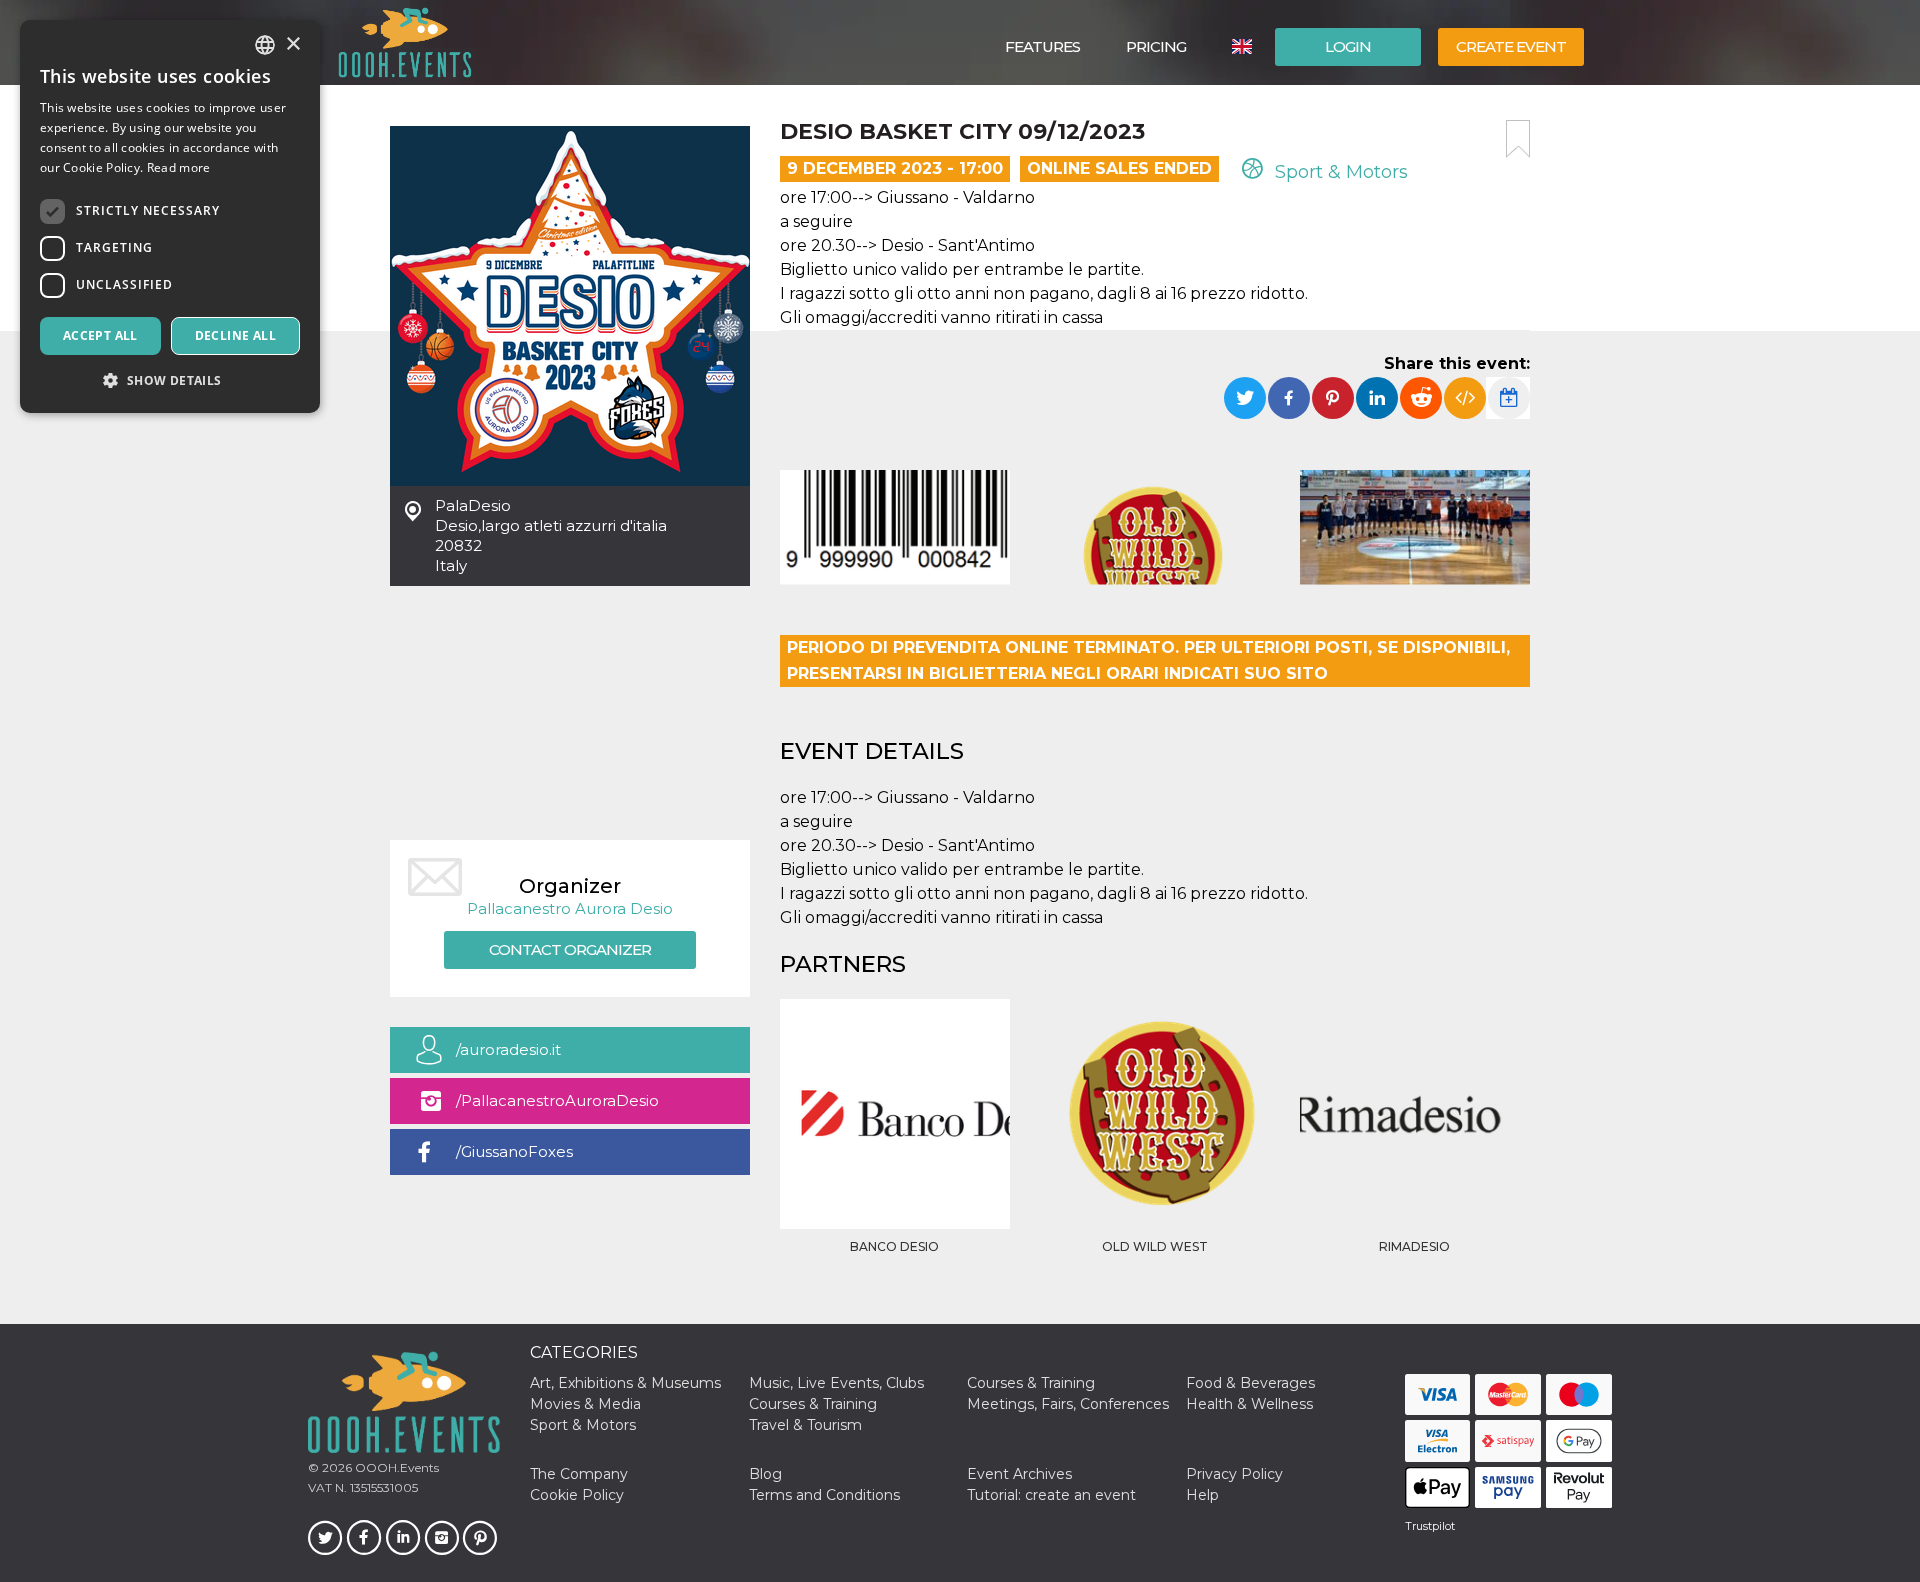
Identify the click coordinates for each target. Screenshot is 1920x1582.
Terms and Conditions (824, 1495)
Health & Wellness (1249, 1404)
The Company (579, 1474)
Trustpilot (1430, 1526)
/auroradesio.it (508, 1049)
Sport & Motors (1339, 172)
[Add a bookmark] (1518, 139)
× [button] (292, 44)
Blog (765, 1474)
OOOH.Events (395, 1467)
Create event (1511, 46)
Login (1348, 46)
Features (1042, 46)
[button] (170, 380)
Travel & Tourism (805, 1425)
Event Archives (1019, 1474)
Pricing (1156, 46)
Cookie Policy (577, 1495)
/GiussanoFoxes (514, 1151)
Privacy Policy (1234, 1474)
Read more (179, 167)
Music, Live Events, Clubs (836, 1383)
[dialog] (170, 216)
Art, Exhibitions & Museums (625, 1383)
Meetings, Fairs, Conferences (1068, 1404)
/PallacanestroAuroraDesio (557, 1100)
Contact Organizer (570, 949)
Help (1202, 1495)
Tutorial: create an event (1051, 1495)
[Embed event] (1465, 398)
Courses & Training (1031, 1383)
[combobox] (265, 45)
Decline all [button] (235, 335)
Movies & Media (585, 1404)
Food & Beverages (1250, 1383)
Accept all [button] (100, 335)
